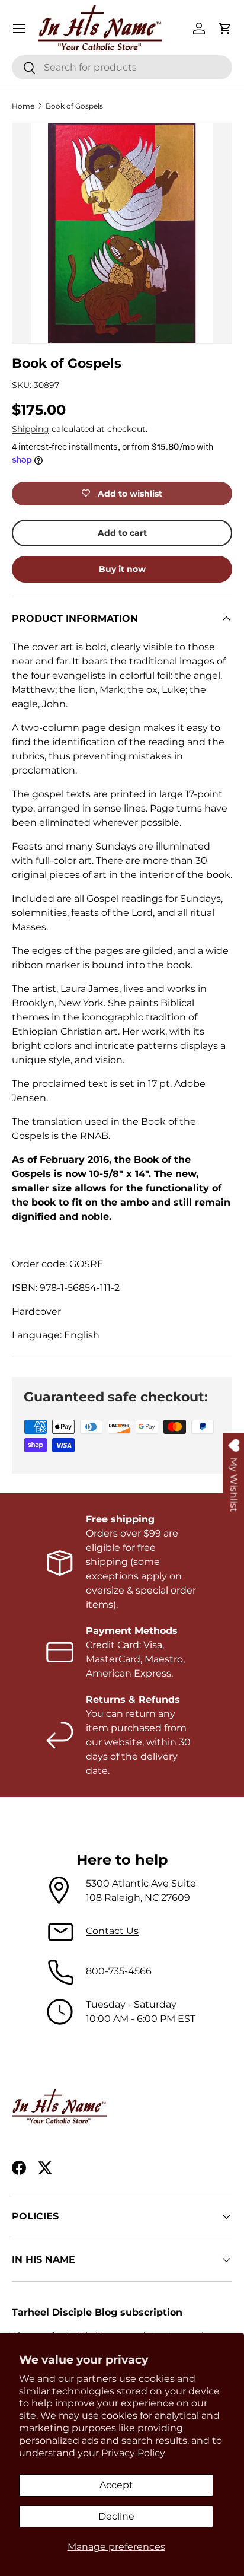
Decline (116, 2516)
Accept (116, 2485)
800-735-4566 (119, 1971)
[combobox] (122, 67)
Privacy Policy (133, 2453)
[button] (225, 28)
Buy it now (122, 569)
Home (23, 106)
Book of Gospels (74, 106)
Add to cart (122, 533)
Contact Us (112, 1931)
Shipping (30, 429)
